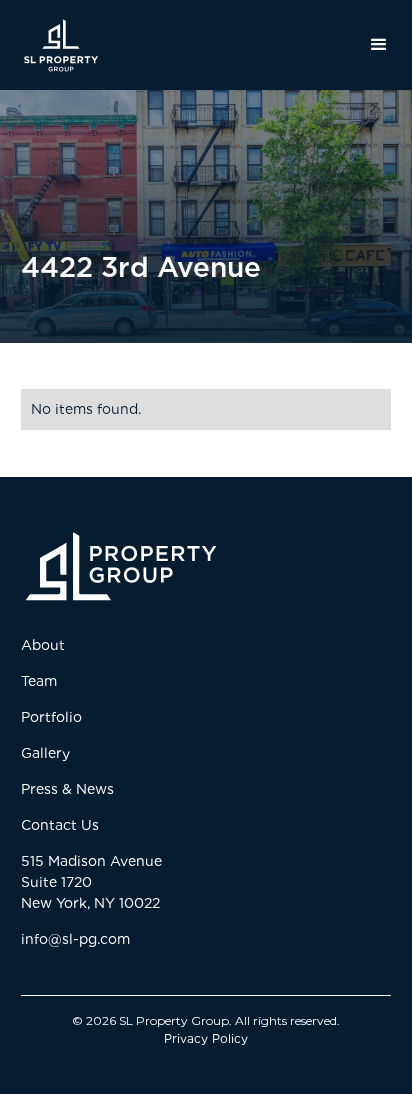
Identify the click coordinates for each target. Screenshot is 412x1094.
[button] (373, 45)
